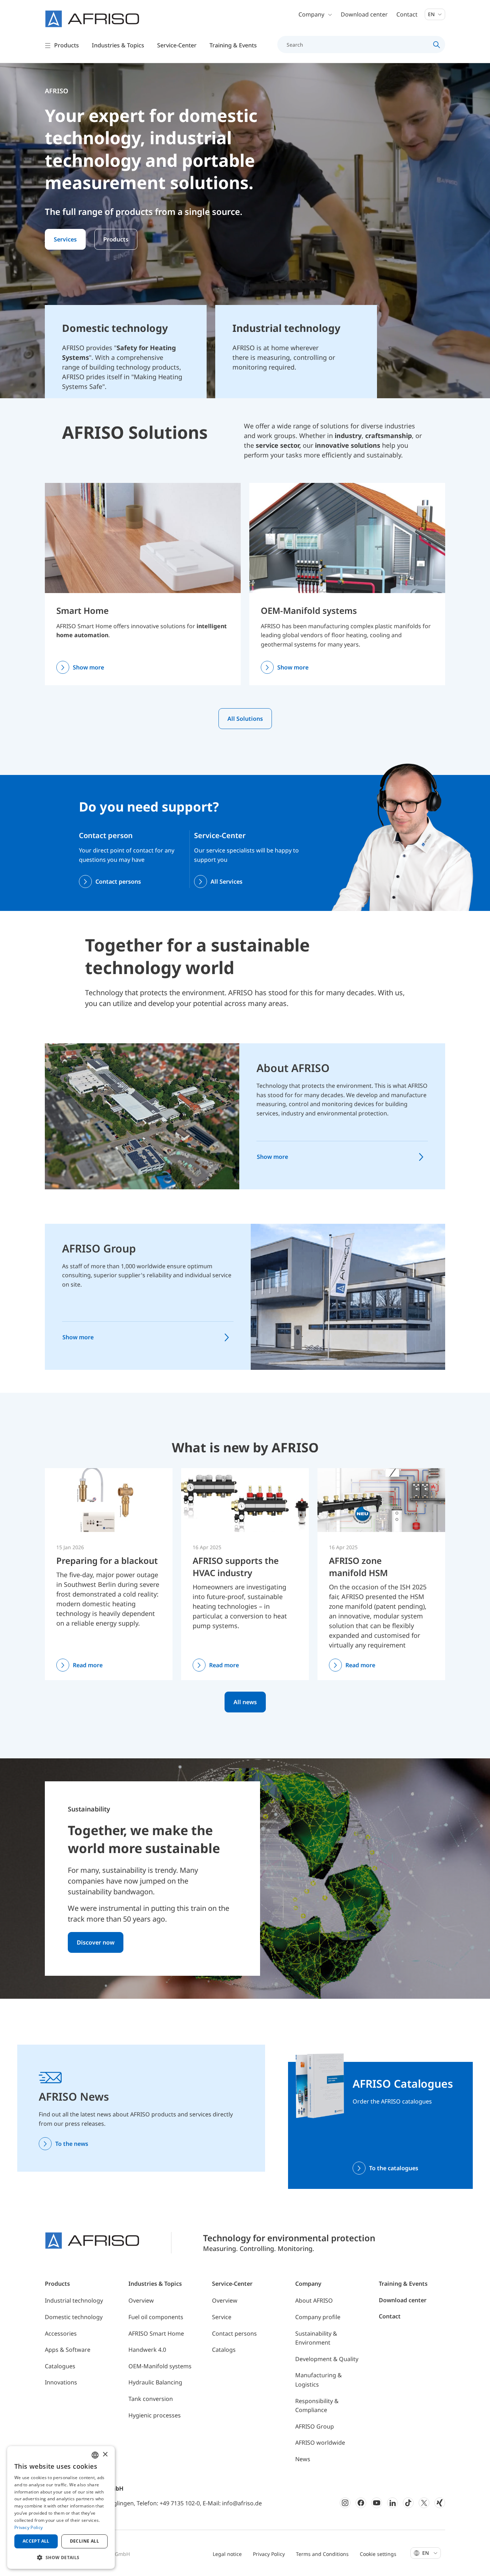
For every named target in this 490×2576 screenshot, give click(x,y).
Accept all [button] (36, 2541)
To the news (72, 2144)
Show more (88, 667)
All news (245, 1702)
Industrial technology (74, 2300)
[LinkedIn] (392, 2503)
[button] (61, 2557)
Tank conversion (151, 2399)
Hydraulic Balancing (155, 2382)
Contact (407, 14)
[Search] (437, 44)
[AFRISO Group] (348, 1296)
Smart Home (83, 610)
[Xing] (440, 2503)
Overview (141, 2300)
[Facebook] (361, 2503)
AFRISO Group (99, 1248)
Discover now (96, 1942)
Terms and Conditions (322, 2554)
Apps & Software (68, 2350)
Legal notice (227, 2554)
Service (222, 2317)
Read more (88, 1665)
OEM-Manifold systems (309, 610)
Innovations (61, 2382)
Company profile (318, 2317)
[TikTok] (408, 2503)
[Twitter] (424, 2503)
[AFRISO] (92, 19)
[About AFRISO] (142, 1116)
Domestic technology (74, 2317)
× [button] (105, 2455)
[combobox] (95, 2455)
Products (116, 239)
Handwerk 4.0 (147, 2350)
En (432, 14)
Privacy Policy (269, 2554)
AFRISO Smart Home (156, 2333)
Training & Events (403, 2284)
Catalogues (60, 2366)
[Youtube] (377, 2503)
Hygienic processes (155, 2415)
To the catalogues (394, 2168)
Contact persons (118, 882)
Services (65, 239)
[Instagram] (345, 2503)
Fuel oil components (156, 2317)
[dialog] (61, 2507)
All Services (227, 882)
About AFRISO (293, 1068)
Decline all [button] (84, 2541)
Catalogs (224, 2350)
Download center (364, 14)
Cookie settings (378, 2554)
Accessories (61, 2333)
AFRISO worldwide (320, 2443)
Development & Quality (327, 2359)
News (303, 2459)
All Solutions (245, 719)
